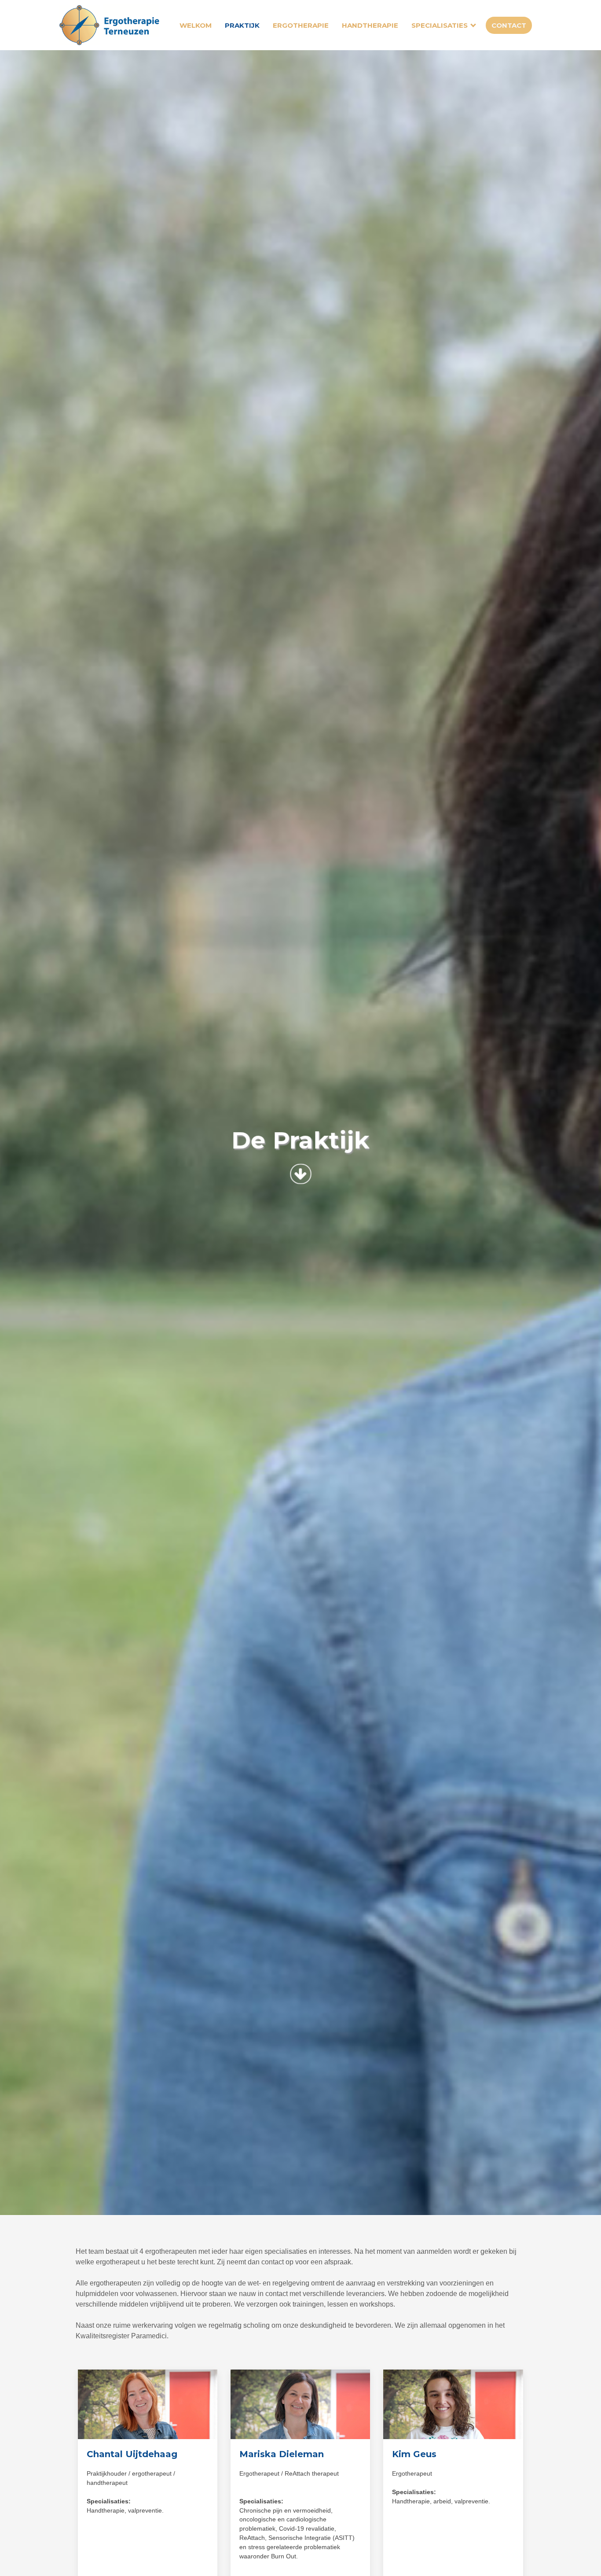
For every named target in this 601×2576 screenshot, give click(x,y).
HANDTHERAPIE (370, 25)
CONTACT (509, 25)
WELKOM (196, 25)
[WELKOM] (114, 25)
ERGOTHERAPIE (301, 25)
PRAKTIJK (242, 25)
